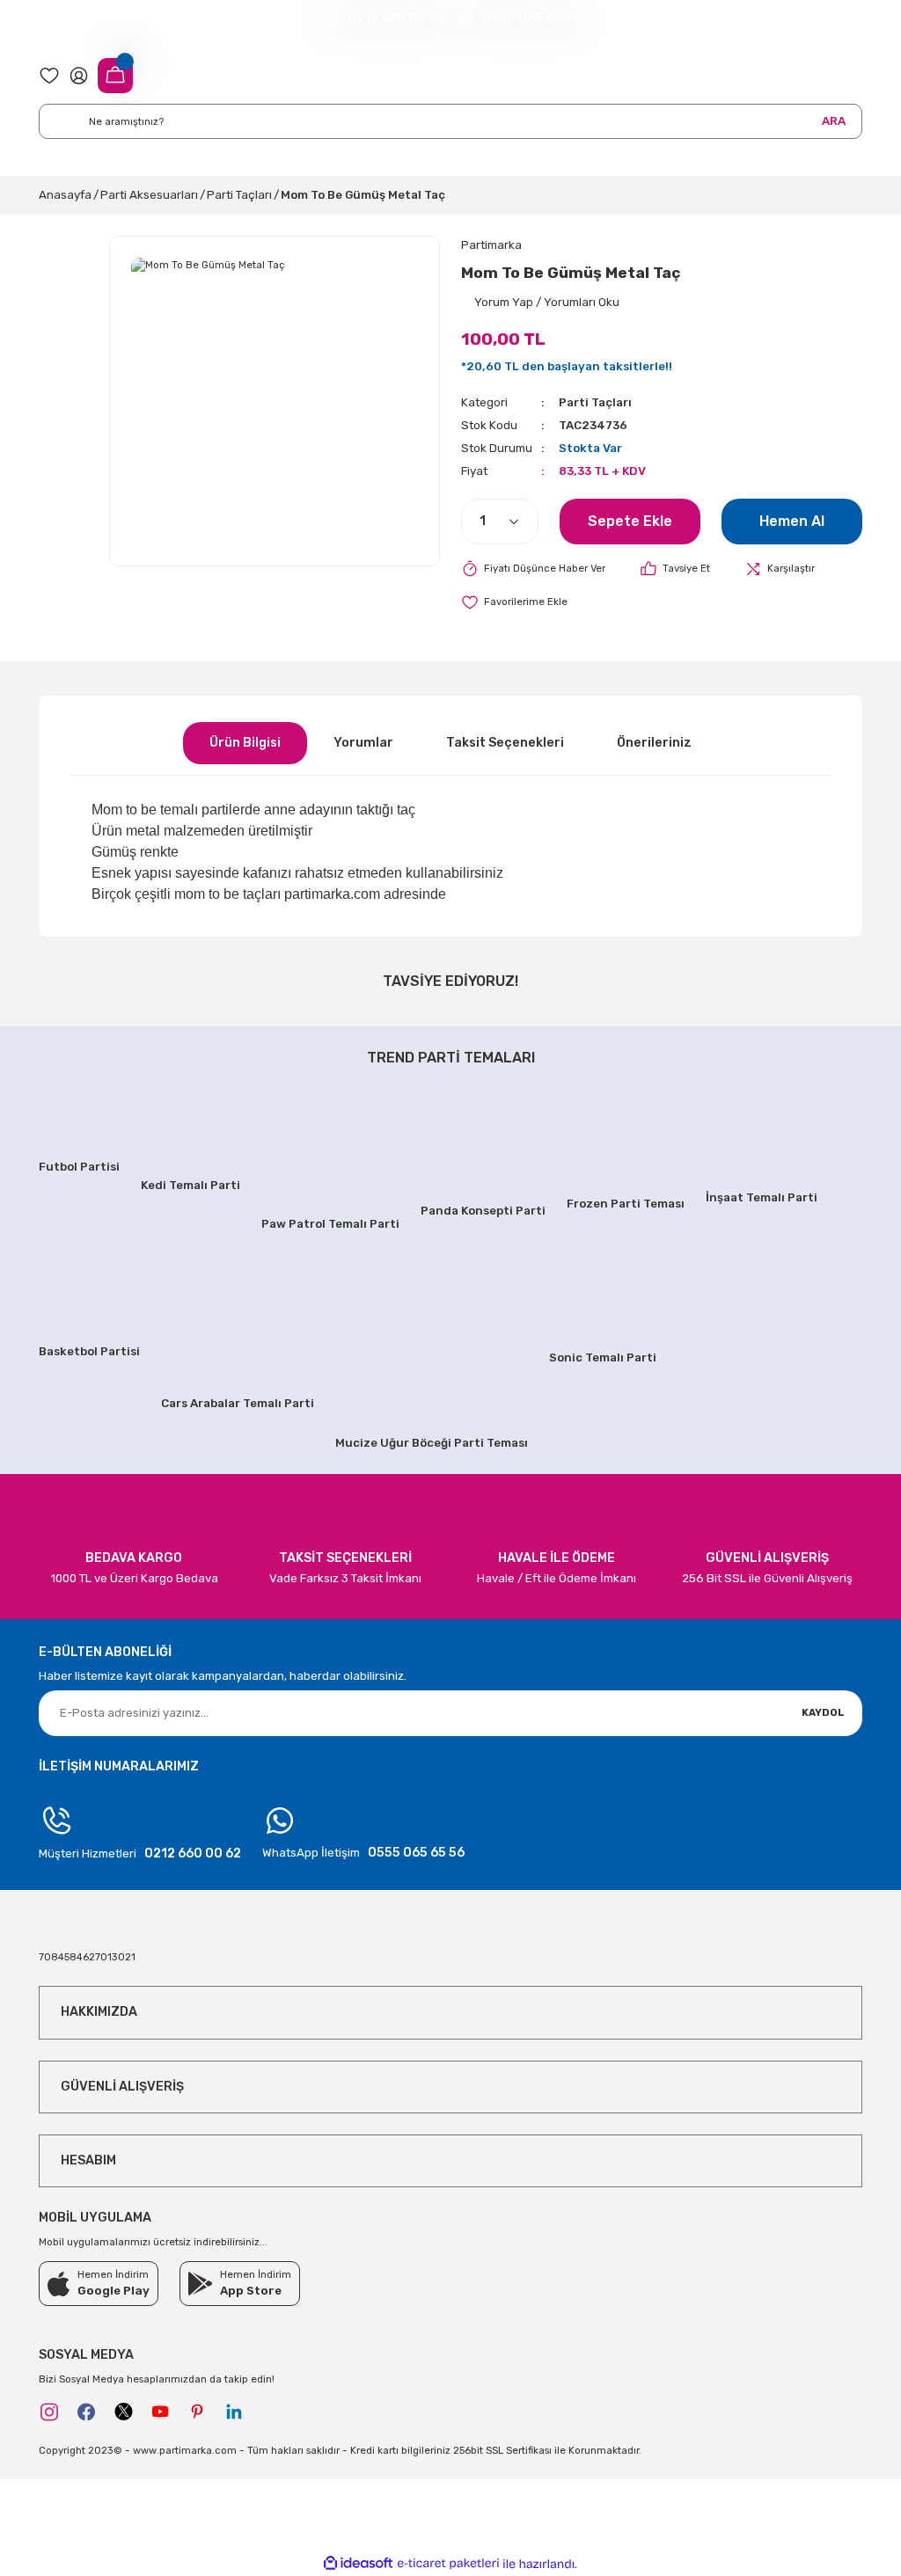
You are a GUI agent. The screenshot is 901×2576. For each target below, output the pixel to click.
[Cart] (115, 76)
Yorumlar (363, 743)
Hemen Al (792, 521)
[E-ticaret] (448, 2564)
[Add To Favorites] (514, 602)
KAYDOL (823, 1712)
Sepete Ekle (630, 521)
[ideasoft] (358, 2564)
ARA (834, 121)
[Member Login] (79, 75)
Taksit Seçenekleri (505, 743)
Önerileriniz (654, 743)
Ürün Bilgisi (245, 743)
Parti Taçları (595, 402)
